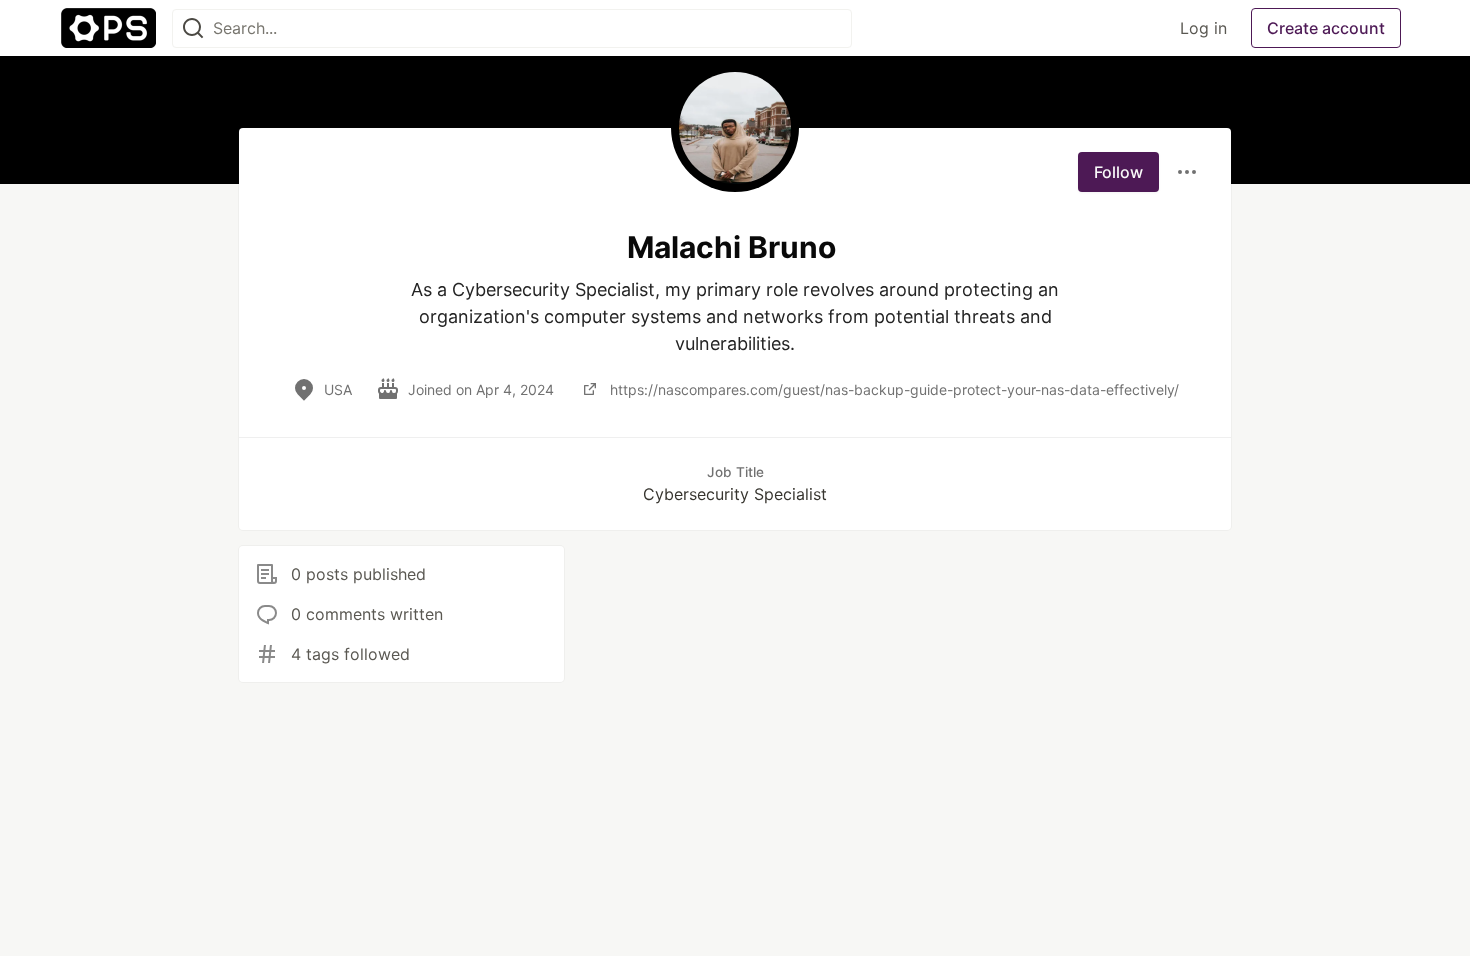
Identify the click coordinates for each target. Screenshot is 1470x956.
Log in (1203, 28)
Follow (1118, 172)
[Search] (193, 28)
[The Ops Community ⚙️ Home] (108, 28)
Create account (1326, 28)
